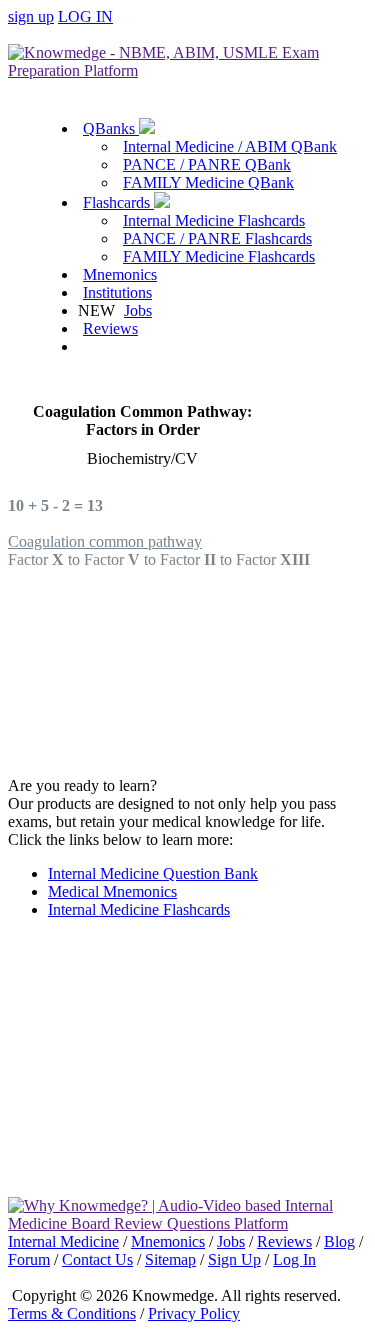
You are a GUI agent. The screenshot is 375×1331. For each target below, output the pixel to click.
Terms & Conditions (72, 1313)
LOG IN (85, 16)
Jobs (138, 310)
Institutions (117, 292)
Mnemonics (120, 274)
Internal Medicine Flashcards (214, 220)
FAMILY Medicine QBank (208, 182)
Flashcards (118, 202)
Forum (29, 1259)
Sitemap (170, 1259)
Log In (294, 1259)
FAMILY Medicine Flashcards (219, 256)
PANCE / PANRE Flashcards (217, 238)
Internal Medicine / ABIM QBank (230, 146)
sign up (31, 16)
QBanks (111, 128)
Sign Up (234, 1259)
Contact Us (97, 1259)
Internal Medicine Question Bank (153, 873)
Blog (339, 1241)
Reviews (110, 328)
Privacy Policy (194, 1313)
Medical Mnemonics (112, 891)
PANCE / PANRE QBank (207, 164)
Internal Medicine (63, 1241)
